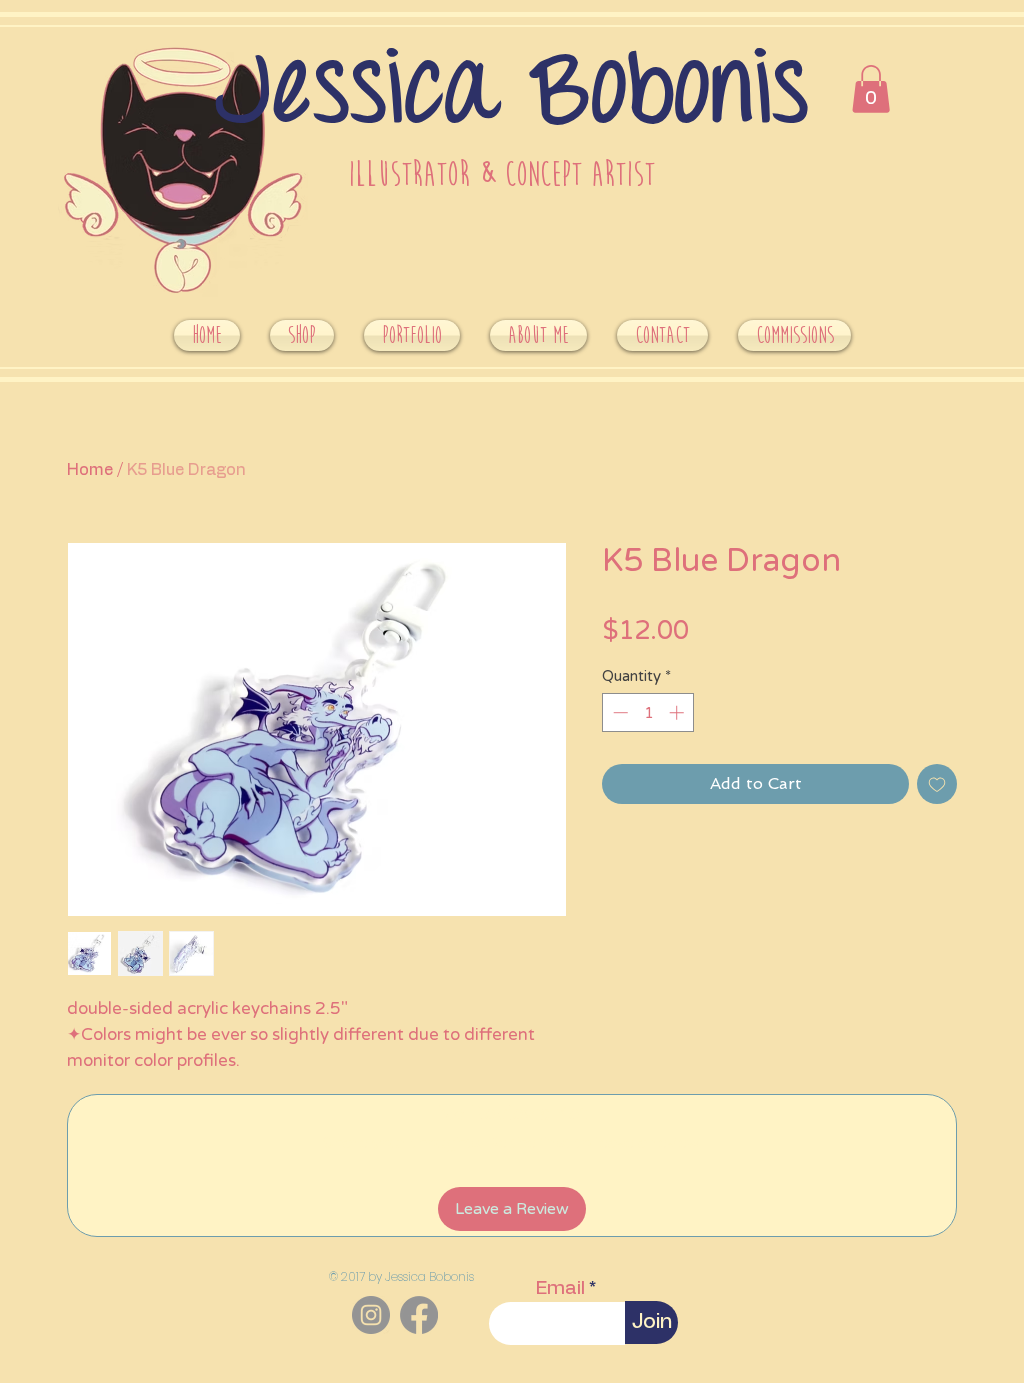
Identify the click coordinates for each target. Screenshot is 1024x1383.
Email (560, 1288)
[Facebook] (419, 1315)
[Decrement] (618, 712)
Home (90, 470)
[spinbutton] (648, 712)
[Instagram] (371, 1315)
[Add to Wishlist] (937, 784)
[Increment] (678, 712)
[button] (871, 89)
